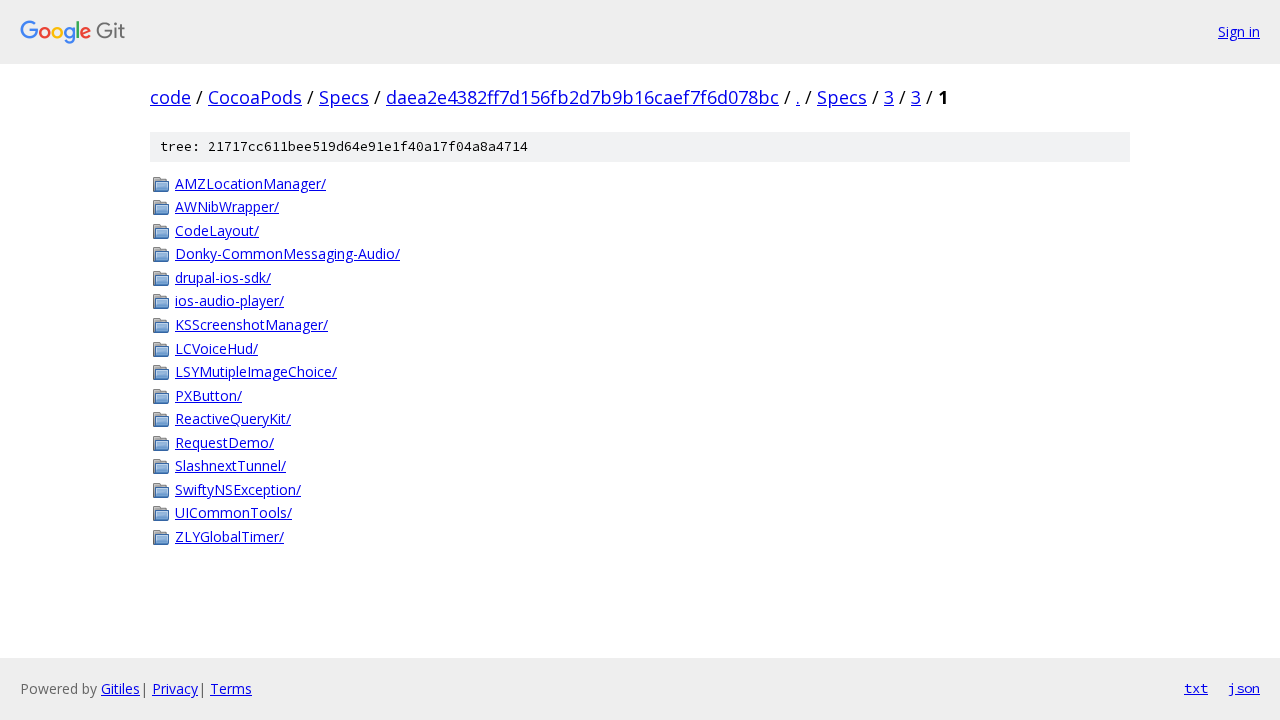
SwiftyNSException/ (238, 489)
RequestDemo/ (224, 442)
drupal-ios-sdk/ (223, 277)
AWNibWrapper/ (227, 206)
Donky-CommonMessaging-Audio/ (287, 253)
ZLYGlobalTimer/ (229, 536)
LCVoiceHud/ (216, 348)
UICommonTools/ (233, 512)
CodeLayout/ (217, 230)
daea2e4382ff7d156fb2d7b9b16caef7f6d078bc (582, 97)
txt (1196, 688)
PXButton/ (208, 395)
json (1244, 688)
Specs (344, 97)
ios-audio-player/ (229, 300)
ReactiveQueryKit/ (233, 418)
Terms (231, 688)
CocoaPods (255, 97)
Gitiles (120, 688)
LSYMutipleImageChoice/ (256, 371)
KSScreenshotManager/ (251, 324)
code (170, 97)
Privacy (175, 688)
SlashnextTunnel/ (230, 465)
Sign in (1239, 31)
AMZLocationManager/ (250, 183)
